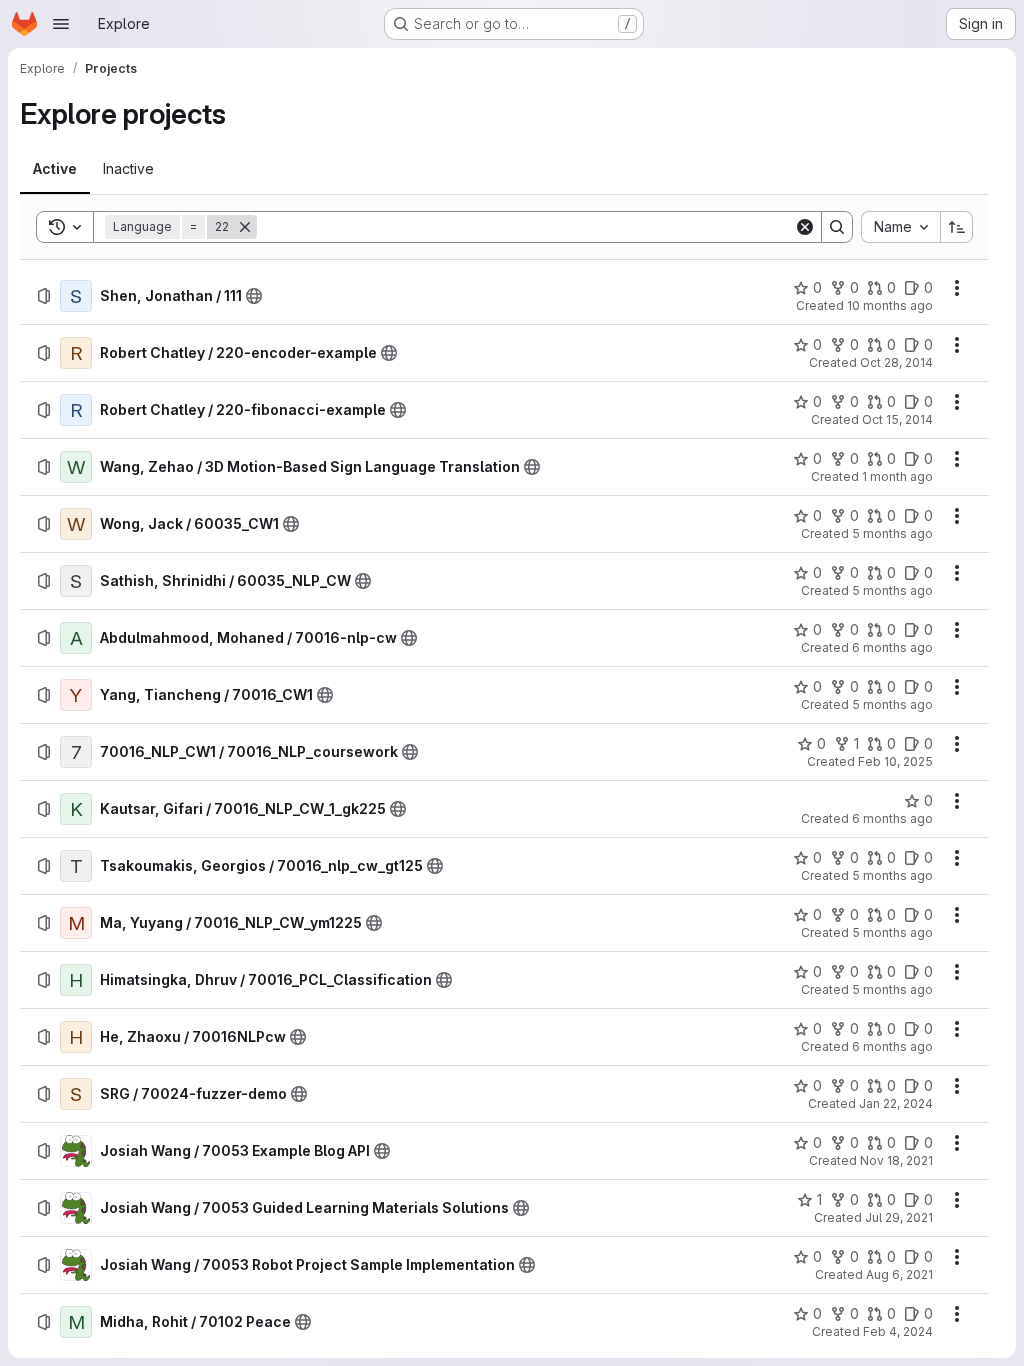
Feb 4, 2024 (898, 1331)
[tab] (55, 169)
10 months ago (890, 305)
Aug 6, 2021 (899, 1274)
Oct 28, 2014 (896, 362)
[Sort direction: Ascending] (957, 227)
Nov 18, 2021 (896, 1160)
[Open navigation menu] (61, 24)
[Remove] (245, 227)
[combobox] (900, 227)
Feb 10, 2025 (895, 761)
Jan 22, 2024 (896, 1103)
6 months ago (892, 647)
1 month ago (897, 476)
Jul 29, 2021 (899, 1217)
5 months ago (892, 533)
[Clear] (805, 227)
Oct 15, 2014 (897, 419)
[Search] (837, 227)
